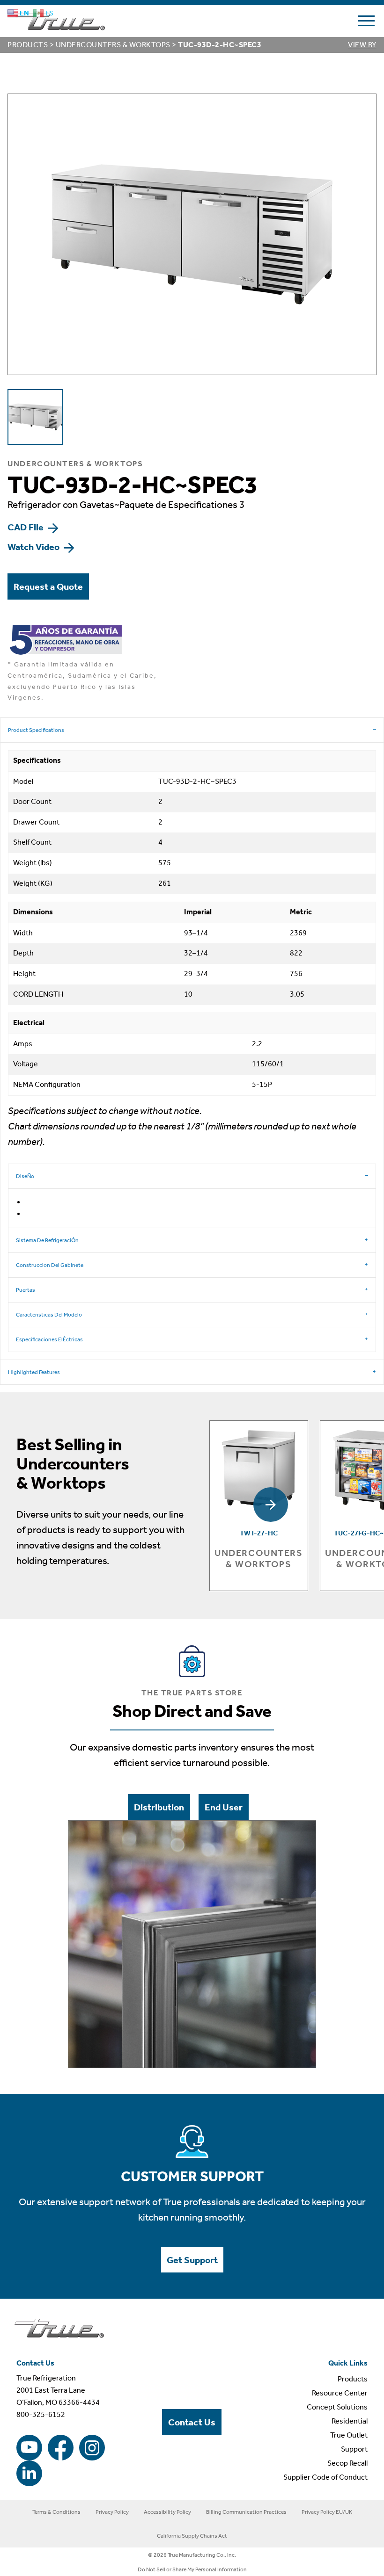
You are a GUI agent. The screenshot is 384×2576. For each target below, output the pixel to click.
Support (354, 2449)
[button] (271, 1505)
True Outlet (349, 2435)
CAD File (26, 527)
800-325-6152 (41, 2414)
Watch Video (34, 547)
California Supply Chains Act (192, 2536)
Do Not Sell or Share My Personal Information (192, 2569)
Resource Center (340, 2393)
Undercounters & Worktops (113, 45)
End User (224, 1807)
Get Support (192, 2260)
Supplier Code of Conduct (325, 2477)
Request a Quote (48, 586)
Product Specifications (36, 730)
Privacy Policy (112, 2512)
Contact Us (192, 2422)
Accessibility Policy (167, 2512)
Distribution (159, 1807)
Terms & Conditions (56, 2512)
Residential (350, 2421)
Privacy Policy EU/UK (327, 2512)
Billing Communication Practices (246, 2512)
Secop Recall (347, 2463)
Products (28, 45)
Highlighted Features (34, 1372)
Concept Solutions (337, 2407)
